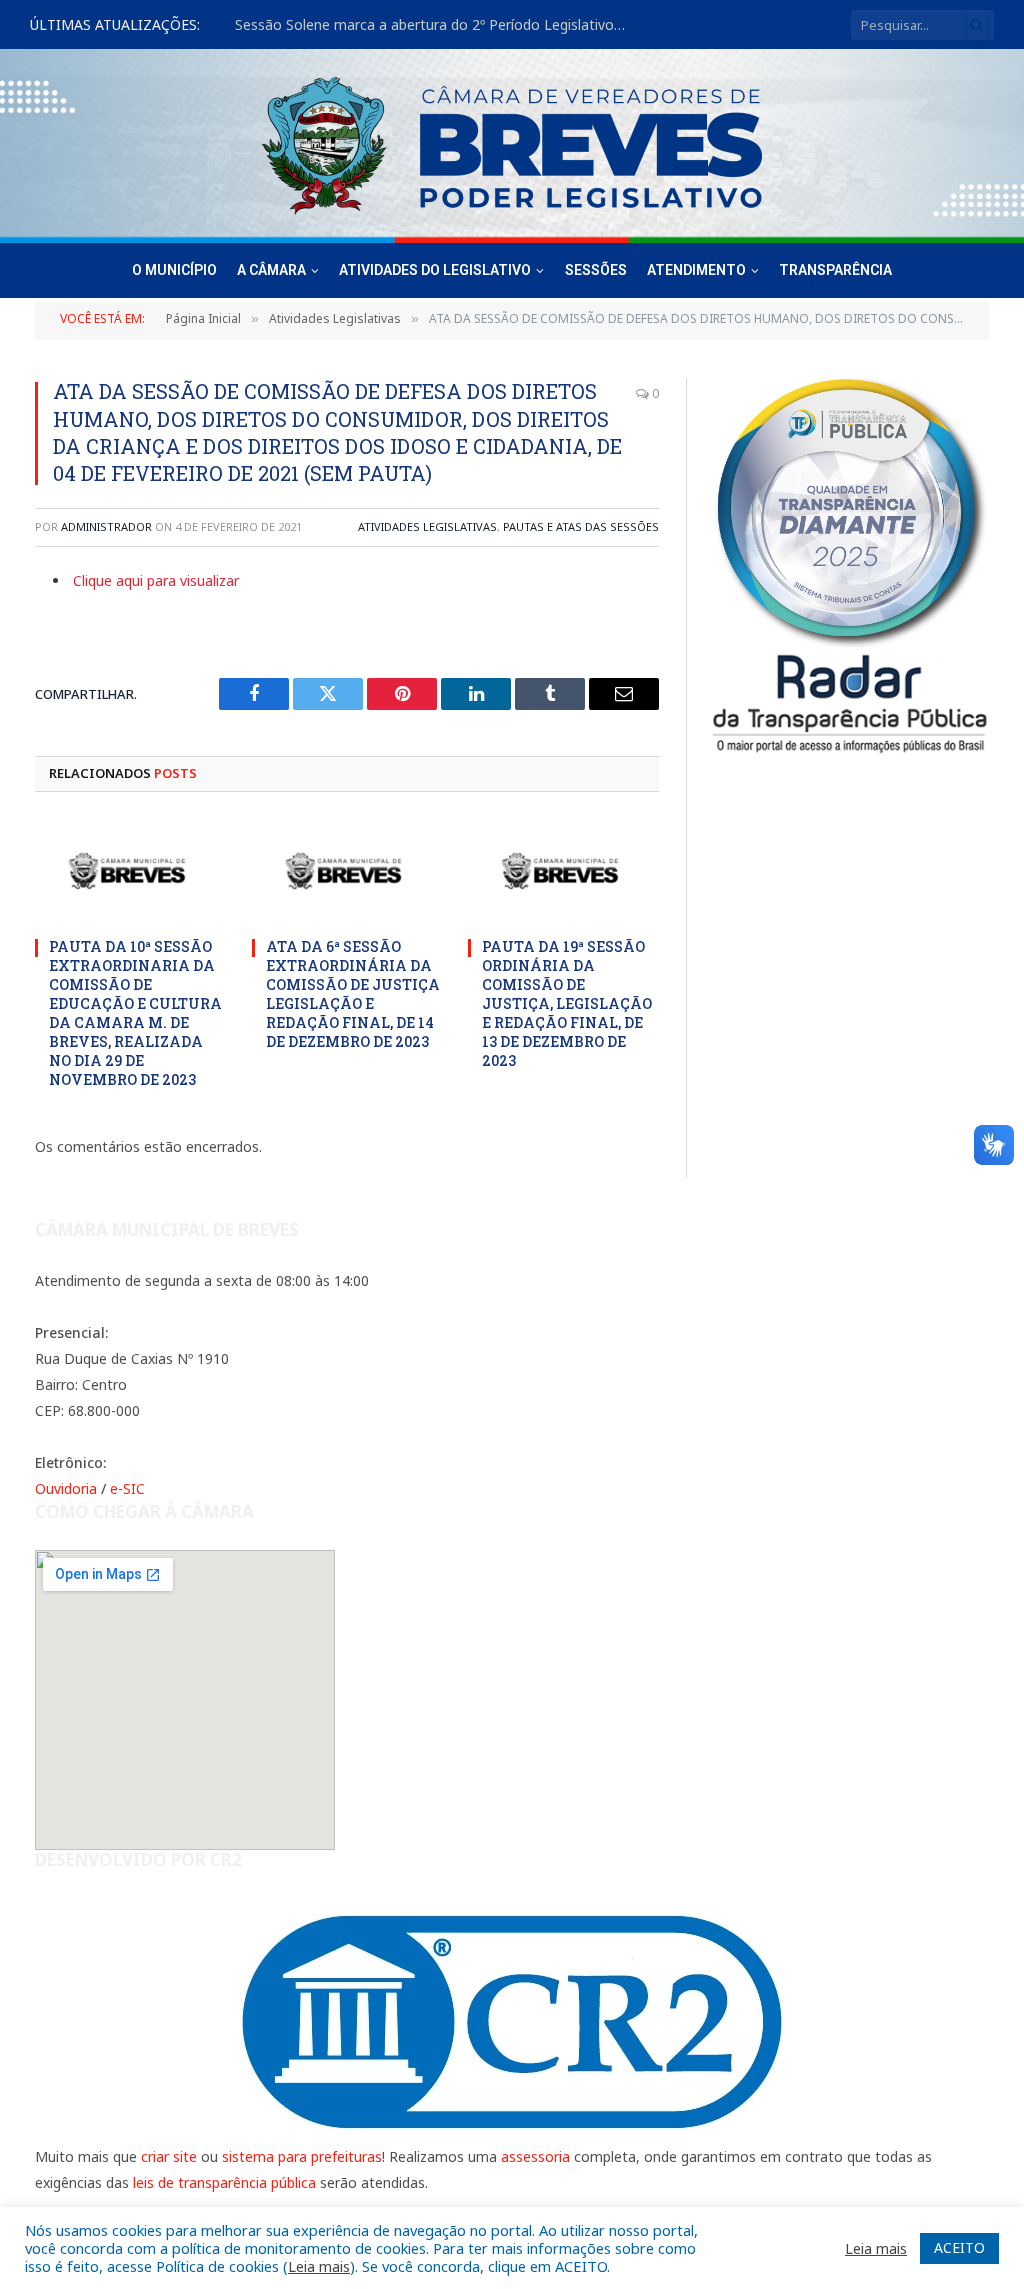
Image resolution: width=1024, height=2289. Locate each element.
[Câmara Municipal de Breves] (512, 146)
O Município (174, 270)
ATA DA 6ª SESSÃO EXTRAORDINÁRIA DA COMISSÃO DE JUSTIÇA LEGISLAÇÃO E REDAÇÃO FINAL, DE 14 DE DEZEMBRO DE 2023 (353, 994)
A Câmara (271, 270)
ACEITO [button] (959, 2247)
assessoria (535, 2156)
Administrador (106, 526)
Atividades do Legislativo (435, 270)
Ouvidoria (66, 1488)
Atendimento (696, 270)
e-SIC (127, 1488)
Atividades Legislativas (427, 526)
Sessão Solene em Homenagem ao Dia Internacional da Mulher (435, 25)
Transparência (835, 270)
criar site (169, 2156)
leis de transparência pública (224, 2182)
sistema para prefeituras (302, 2156)
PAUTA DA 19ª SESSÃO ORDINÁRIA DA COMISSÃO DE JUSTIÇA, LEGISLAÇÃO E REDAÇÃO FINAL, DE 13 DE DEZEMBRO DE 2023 (567, 1003)
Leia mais (319, 2266)
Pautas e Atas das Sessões (581, 526)
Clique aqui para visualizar (156, 580)
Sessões (596, 270)
